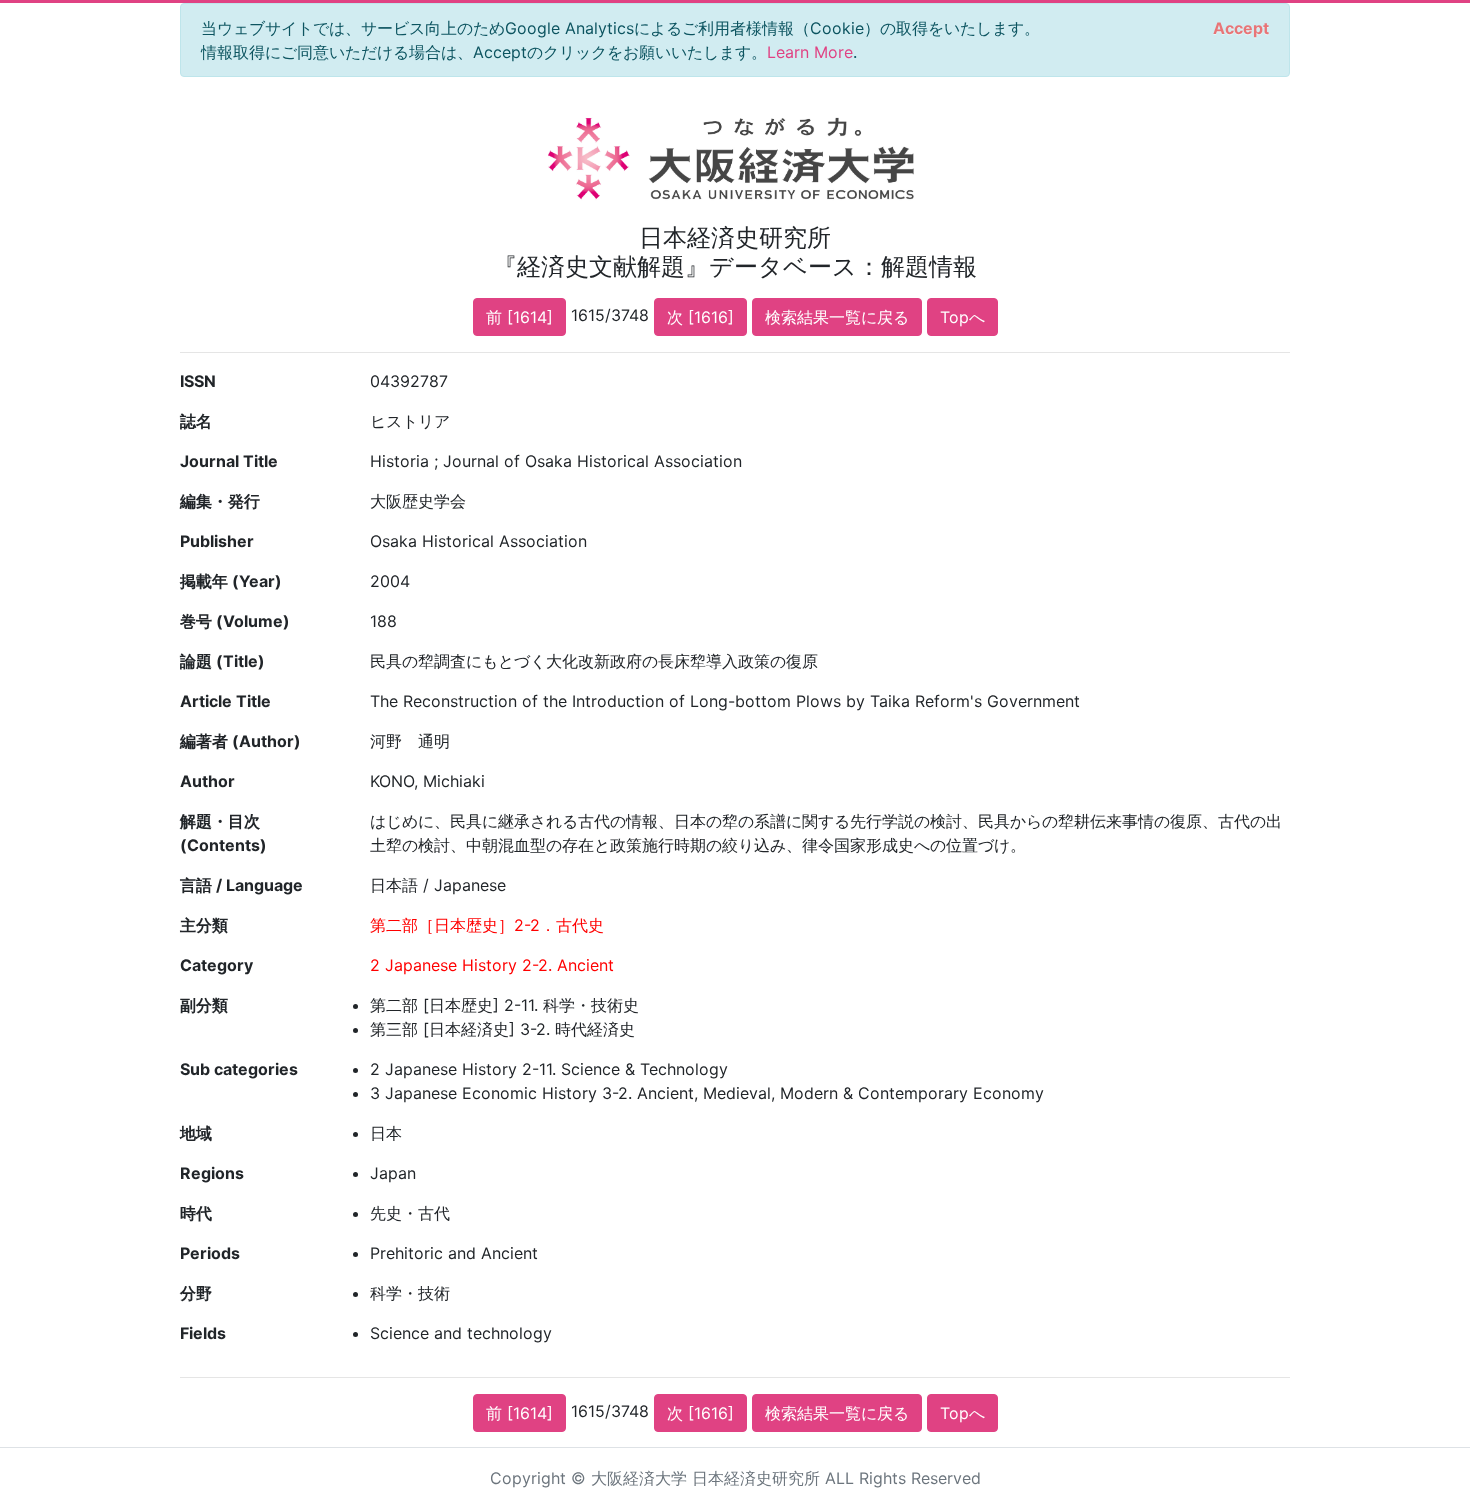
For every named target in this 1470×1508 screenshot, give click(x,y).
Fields (203, 1333)
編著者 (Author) (240, 741)
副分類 (204, 1005)
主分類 (204, 925)
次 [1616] (700, 317)
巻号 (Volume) (235, 621)
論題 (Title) (222, 661)
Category (216, 965)
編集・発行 (220, 501)
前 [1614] (519, 317)
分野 (196, 1293)
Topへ (962, 317)
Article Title (225, 701)
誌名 (196, 421)
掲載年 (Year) (231, 581)
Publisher (217, 541)
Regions (212, 1173)
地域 (196, 1133)
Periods (210, 1253)
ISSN (198, 381)
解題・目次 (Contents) (223, 833)
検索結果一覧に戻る (837, 317)
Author (207, 781)
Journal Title (229, 461)
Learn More (810, 52)
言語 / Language (241, 885)
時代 (196, 1213)
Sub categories (239, 1069)
